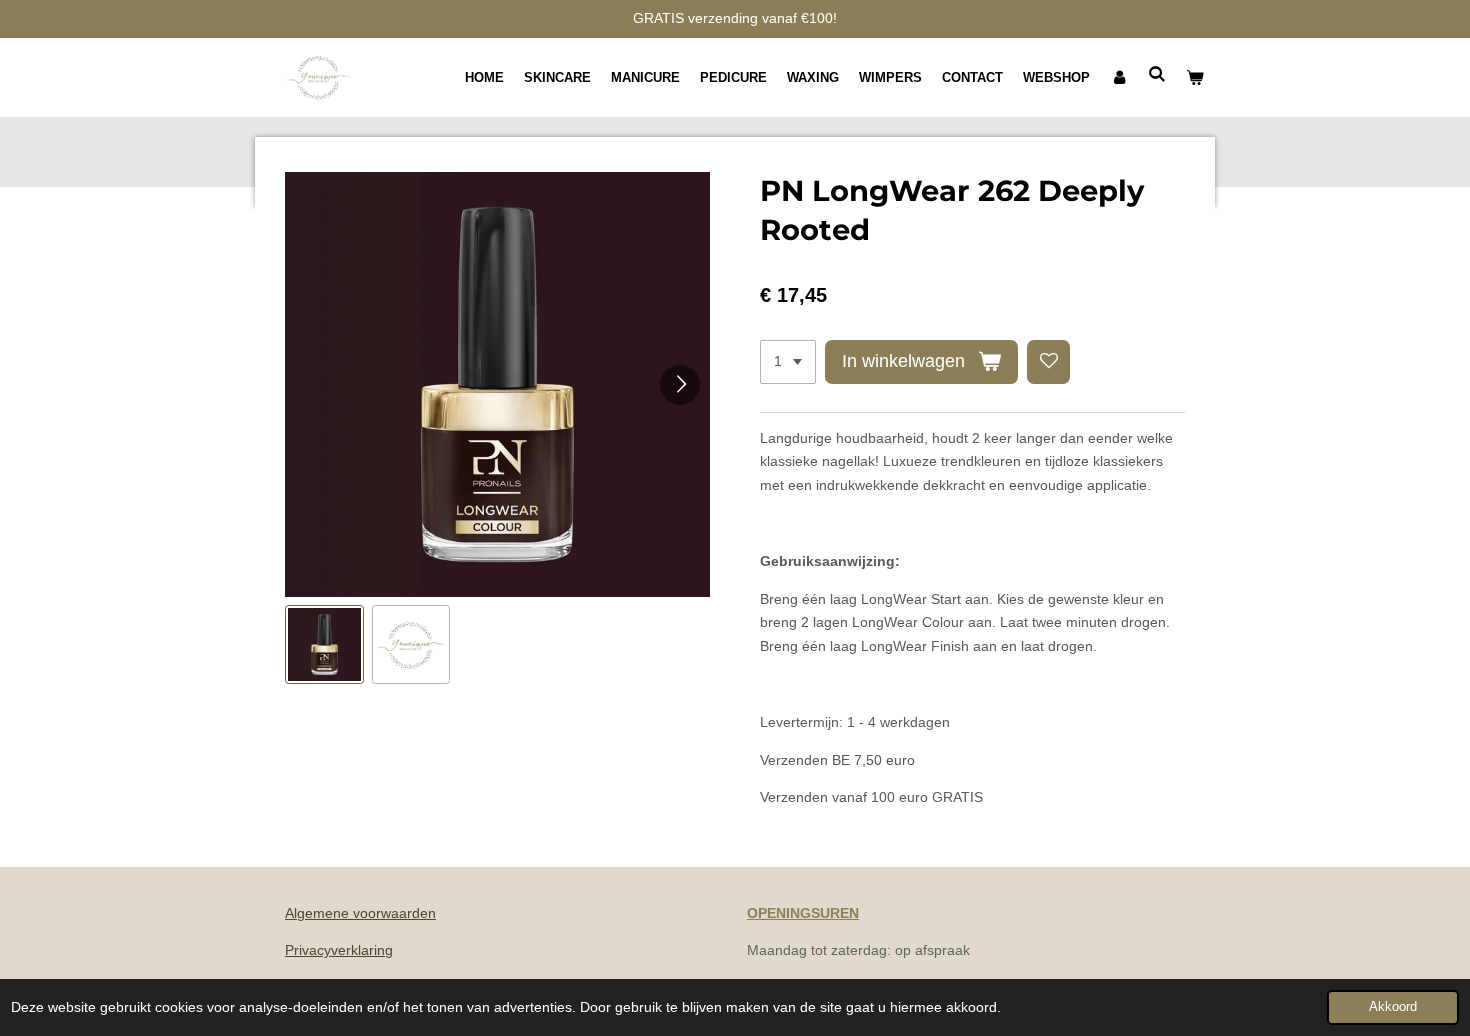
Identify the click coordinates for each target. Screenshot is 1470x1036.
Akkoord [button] (1393, 1007)
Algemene (317, 913)
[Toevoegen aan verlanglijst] (1049, 362)
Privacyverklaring (339, 950)
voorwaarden (392, 913)
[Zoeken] (1158, 74)
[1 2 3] (788, 362)
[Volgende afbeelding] (680, 385)
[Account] (1119, 78)
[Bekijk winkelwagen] (1196, 78)
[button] (324, 644)
